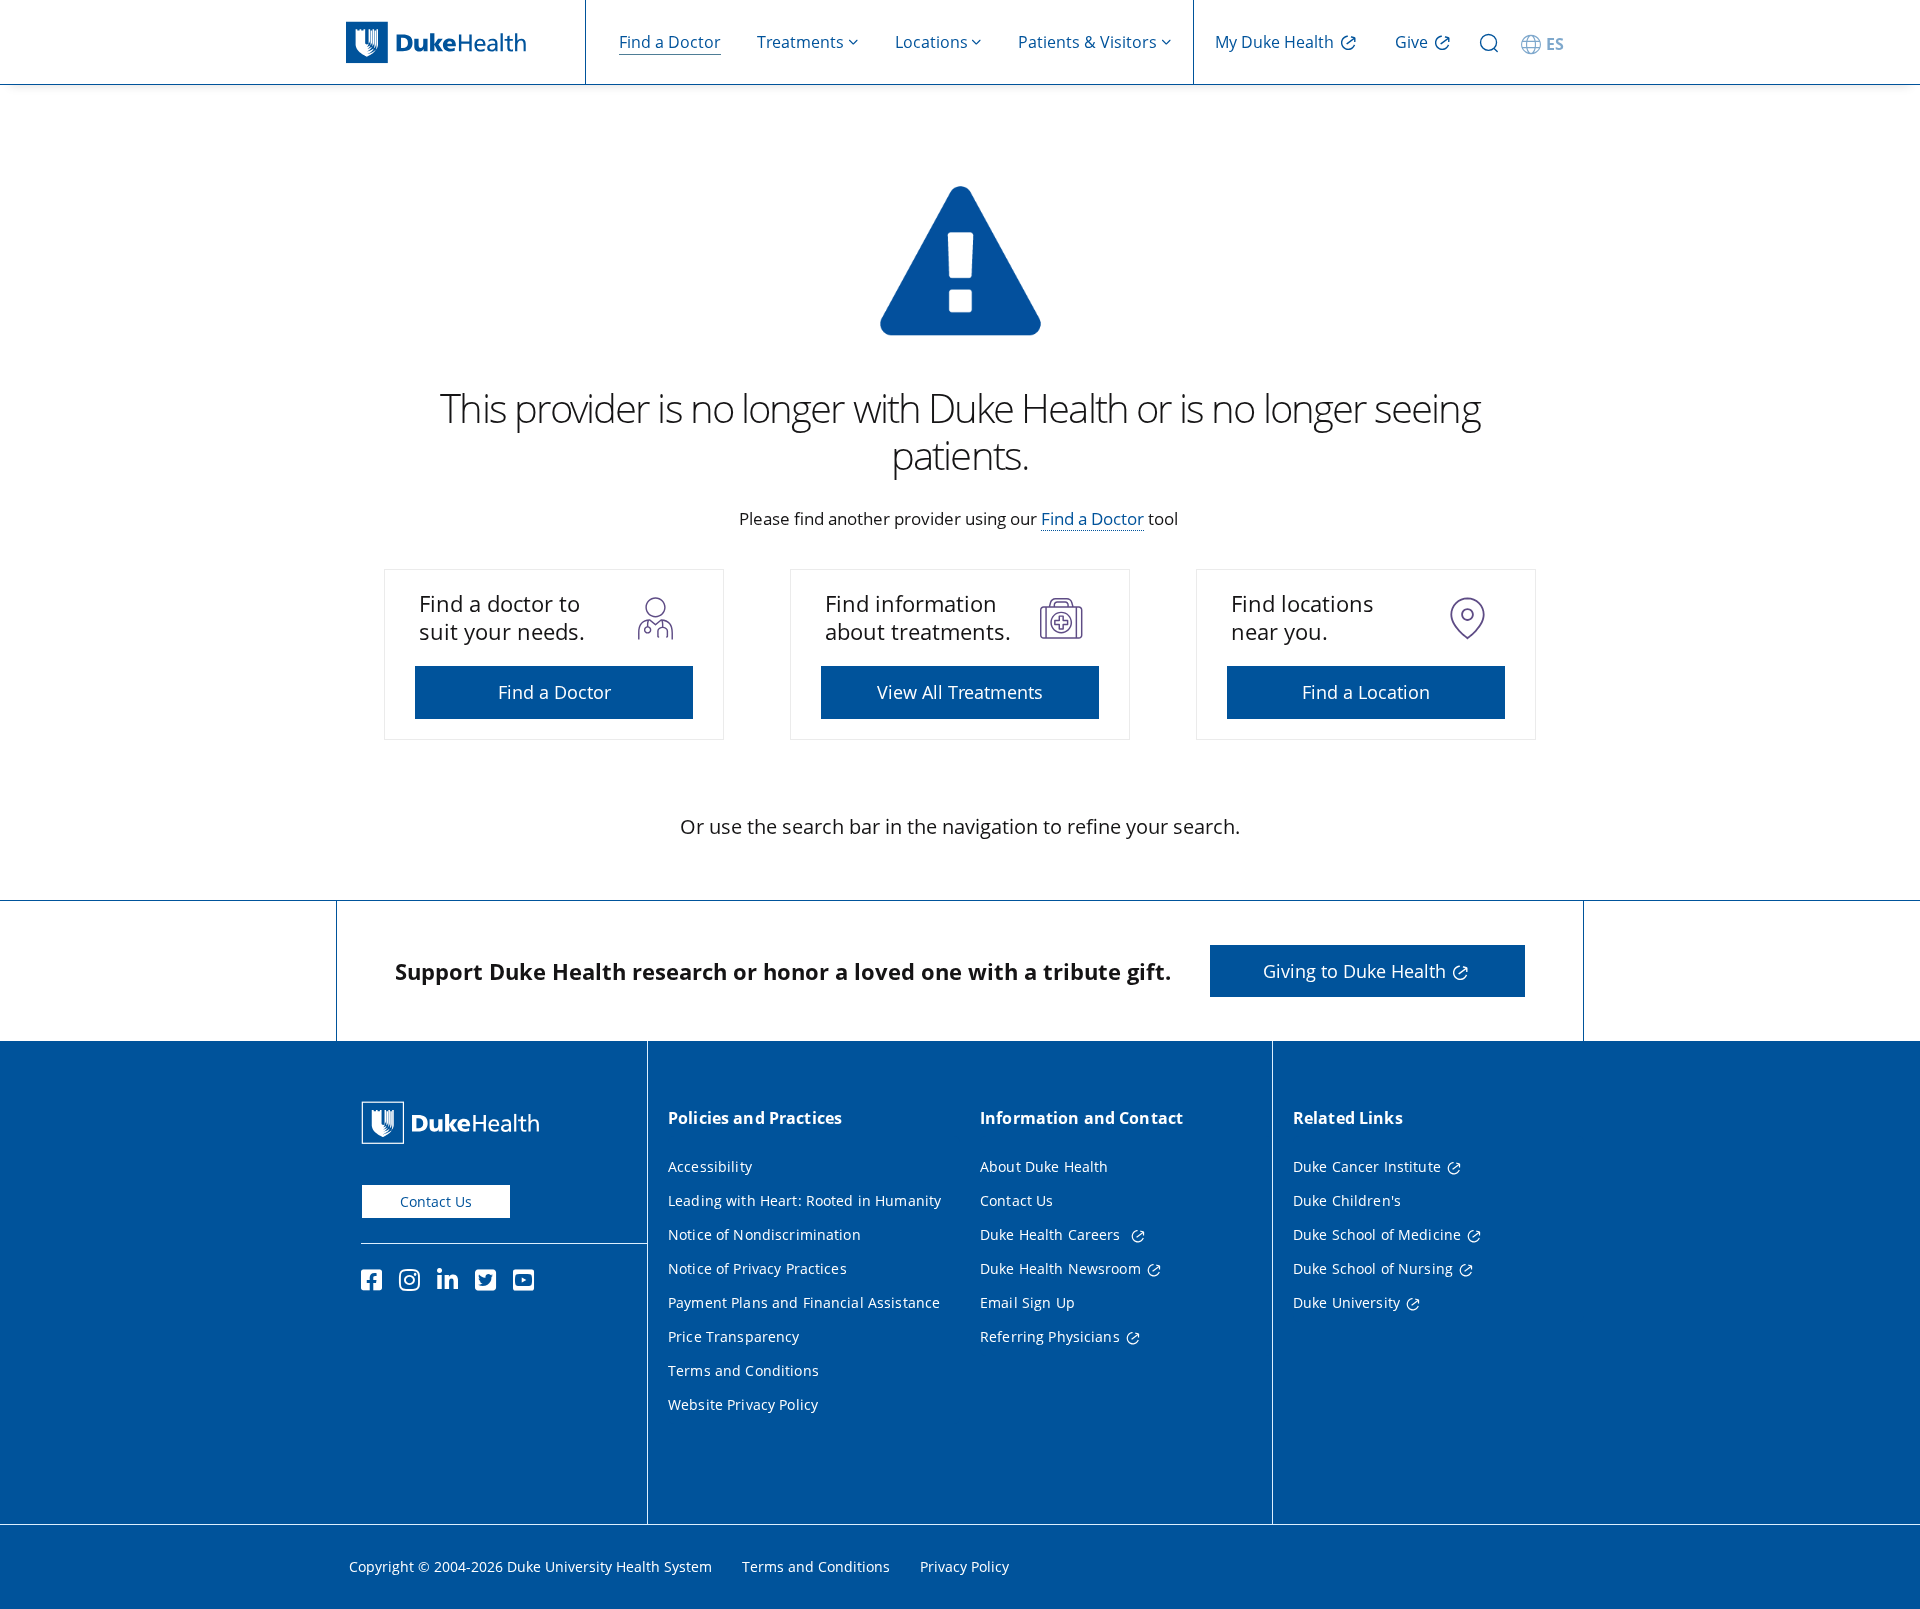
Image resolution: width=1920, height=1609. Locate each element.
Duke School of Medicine (1377, 1234)
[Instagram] (414, 1283)
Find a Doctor (670, 42)
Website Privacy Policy (743, 1404)
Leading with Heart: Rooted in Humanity (804, 1200)
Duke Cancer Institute (1367, 1166)
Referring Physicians (1050, 1336)
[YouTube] (528, 1283)
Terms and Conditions (743, 1370)
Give (1411, 42)
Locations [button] (931, 42)
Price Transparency (734, 1336)
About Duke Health (1044, 1166)
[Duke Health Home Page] (454, 1122)
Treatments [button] (800, 42)
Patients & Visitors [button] (1087, 42)
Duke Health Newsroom (1060, 1268)
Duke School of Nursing (1373, 1268)
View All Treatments (960, 692)
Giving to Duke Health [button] (1354, 971)
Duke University (1346, 1302)
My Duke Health (1274, 42)
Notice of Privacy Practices (757, 1268)
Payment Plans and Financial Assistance (804, 1302)
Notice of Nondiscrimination (764, 1234)
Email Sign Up (1027, 1302)
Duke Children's (1347, 1200)
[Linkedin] (452, 1283)
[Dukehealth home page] (466, 42)
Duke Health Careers (1052, 1234)
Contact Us (436, 1201)
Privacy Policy (964, 1566)
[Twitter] (490, 1283)
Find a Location (1366, 692)
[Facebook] (376, 1283)
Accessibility (710, 1166)
